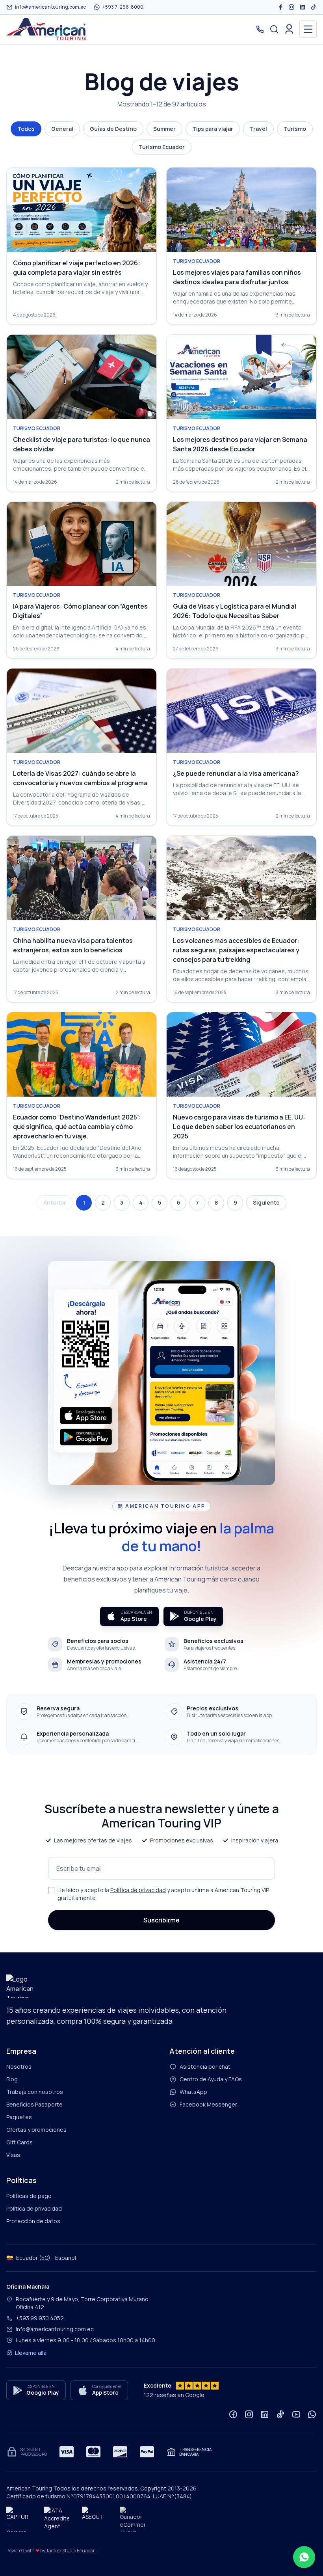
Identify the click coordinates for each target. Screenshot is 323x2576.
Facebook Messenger (208, 2104)
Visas (13, 2155)
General (62, 129)
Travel (258, 129)
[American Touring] (46, 29)
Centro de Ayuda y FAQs (211, 2079)
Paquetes (19, 2117)
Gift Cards (19, 2142)
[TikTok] (314, 7)
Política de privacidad (138, 1890)
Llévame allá (31, 2353)
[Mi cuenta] (289, 29)
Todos (26, 129)
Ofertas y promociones (36, 2130)
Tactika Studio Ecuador (70, 2551)
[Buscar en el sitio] (274, 29)
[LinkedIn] (303, 7)
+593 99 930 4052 (40, 2318)
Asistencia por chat (205, 2067)
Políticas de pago (29, 2196)
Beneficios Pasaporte (34, 2104)
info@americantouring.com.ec (55, 2329)
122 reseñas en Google (174, 2395)
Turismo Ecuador (162, 147)
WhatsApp (193, 2092)
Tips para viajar (213, 129)
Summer (164, 129)
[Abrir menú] (308, 29)
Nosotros (19, 2067)
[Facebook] (280, 7)
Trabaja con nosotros (35, 2092)
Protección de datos (33, 2221)
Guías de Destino (113, 129)
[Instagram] (291, 7)
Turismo (295, 129)
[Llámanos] (260, 29)
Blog (12, 2079)
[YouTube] (296, 2414)
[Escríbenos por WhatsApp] (304, 2557)
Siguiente (266, 1202)
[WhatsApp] (312, 2414)
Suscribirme (161, 1920)
